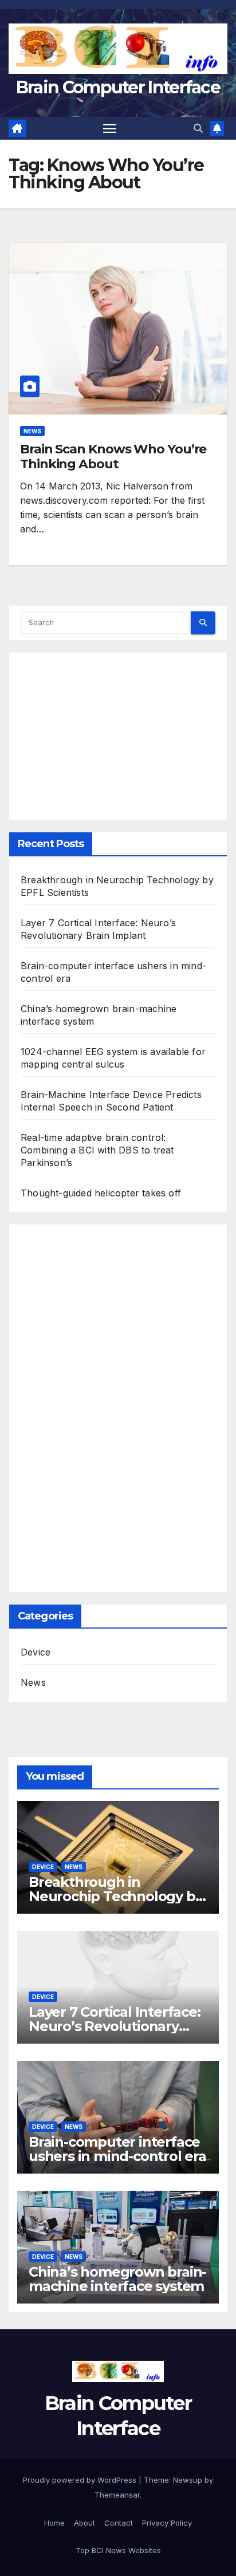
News (32, 431)
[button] (198, 128)
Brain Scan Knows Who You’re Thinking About (113, 457)
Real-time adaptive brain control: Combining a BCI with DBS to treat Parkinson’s (97, 1150)
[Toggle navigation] (110, 128)
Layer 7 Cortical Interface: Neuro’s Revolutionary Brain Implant (115, 2026)
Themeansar (117, 2495)
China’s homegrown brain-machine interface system (117, 2279)
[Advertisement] (118, 730)
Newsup (188, 2480)
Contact (119, 2523)
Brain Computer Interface (118, 87)
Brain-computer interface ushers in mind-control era (117, 2149)
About (84, 2523)
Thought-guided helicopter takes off (101, 1193)
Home (54, 2523)
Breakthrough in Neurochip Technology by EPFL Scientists (115, 1896)
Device (36, 1652)
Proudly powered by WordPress (81, 2480)
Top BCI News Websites (118, 2550)
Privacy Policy (167, 2523)
